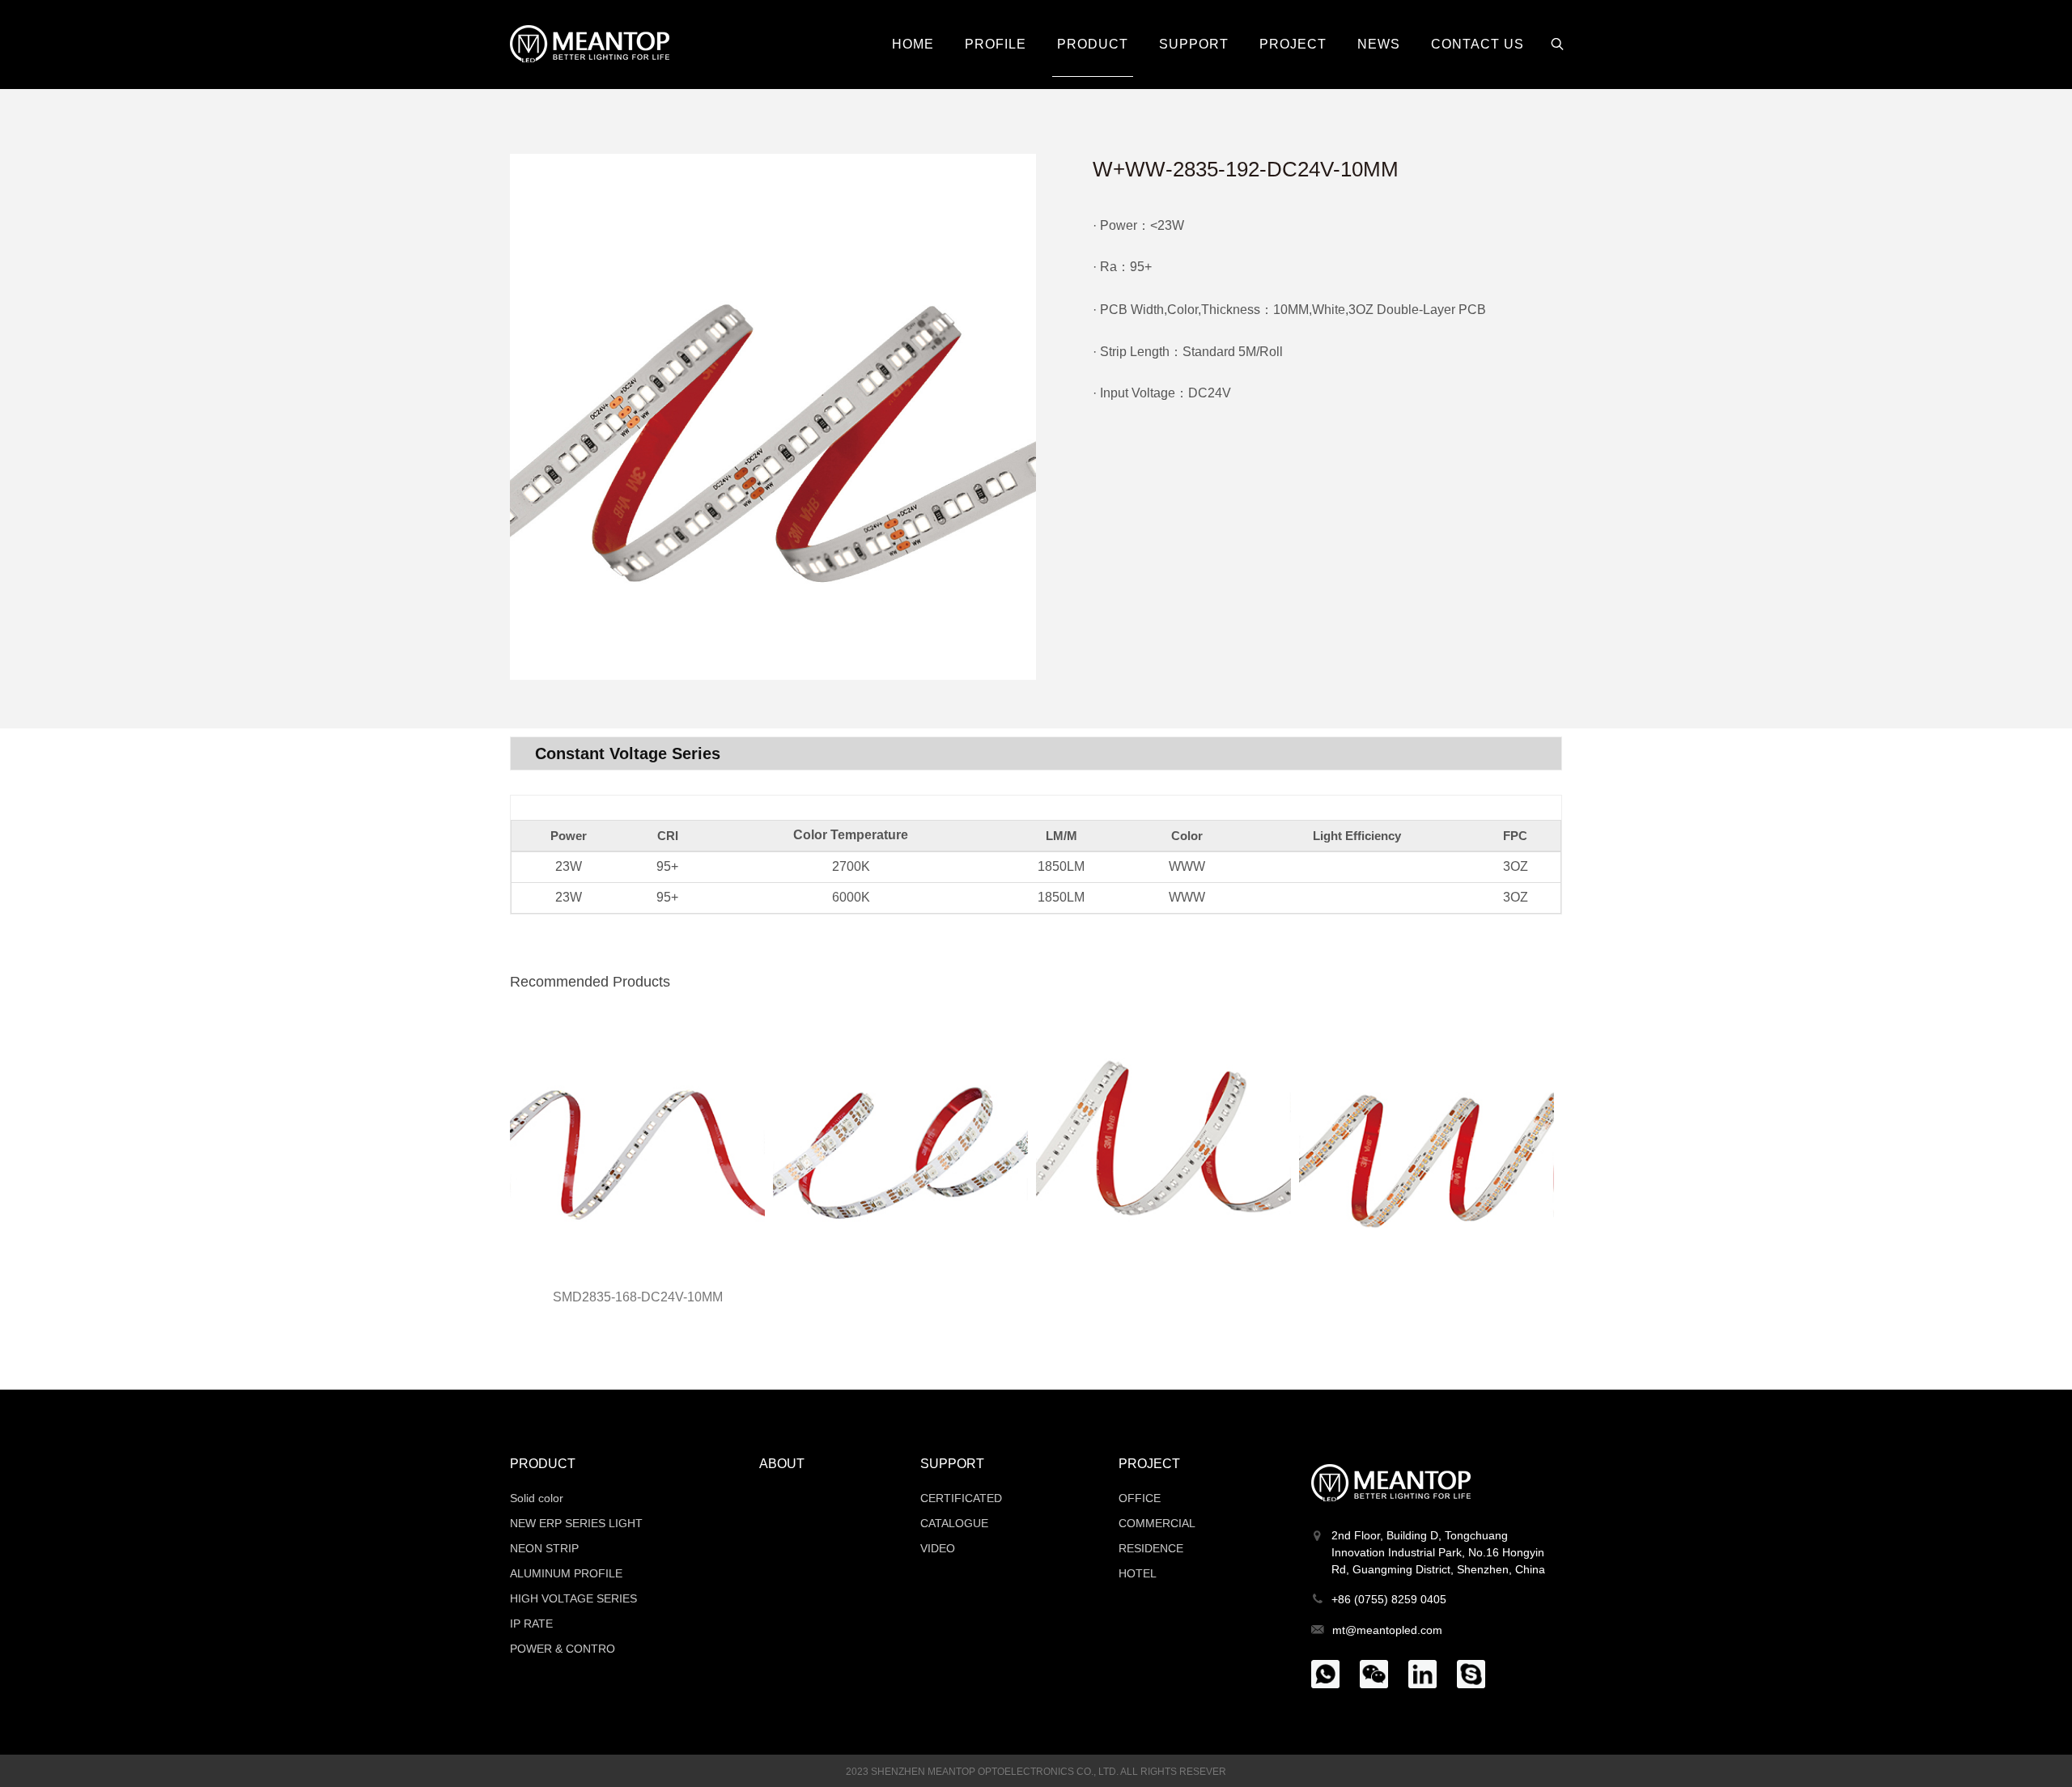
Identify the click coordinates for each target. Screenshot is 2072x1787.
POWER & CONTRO (563, 1649)
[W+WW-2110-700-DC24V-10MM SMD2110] (1427, 1145)
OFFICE (1140, 1498)
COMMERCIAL (1157, 1523)
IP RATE (531, 1624)
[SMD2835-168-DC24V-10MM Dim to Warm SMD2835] (637, 1145)
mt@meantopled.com (1387, 1630)
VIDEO (938, 1548)
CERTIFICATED (961, 1498)
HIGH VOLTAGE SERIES (573, 1598)
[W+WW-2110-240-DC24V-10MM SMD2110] (1163, 1145)
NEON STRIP (544, 1548)
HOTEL (1138, 1573)
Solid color (537, 1498)
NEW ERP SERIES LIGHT (576, 1523)
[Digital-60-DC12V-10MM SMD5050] (900, 1145)
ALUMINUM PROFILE (566, 1573)
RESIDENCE (1151, 1548)
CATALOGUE (954, 1523)
